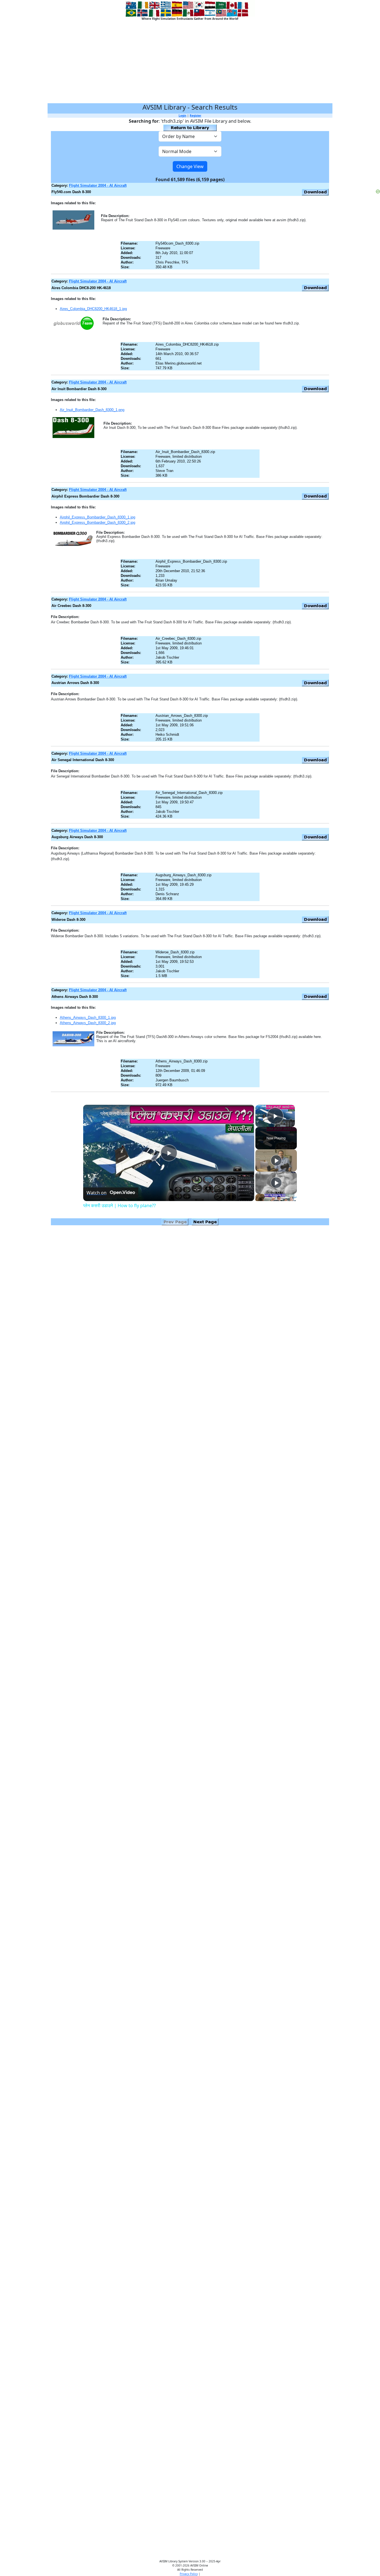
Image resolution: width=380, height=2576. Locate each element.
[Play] (276, 1160)
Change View (190, 166)
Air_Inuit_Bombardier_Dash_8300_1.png (92, 410)
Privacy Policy (189, 2574)
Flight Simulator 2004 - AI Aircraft (98, 185)
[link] (92, 1114)
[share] (243, 1111)
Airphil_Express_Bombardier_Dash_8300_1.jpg (98, 517)
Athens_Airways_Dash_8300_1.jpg (88, 1018)
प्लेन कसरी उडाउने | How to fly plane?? (141, 1113)
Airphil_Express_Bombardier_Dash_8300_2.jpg (98, 522)
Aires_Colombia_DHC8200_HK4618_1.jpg (93, 309)
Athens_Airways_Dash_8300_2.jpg (88, 1023)
